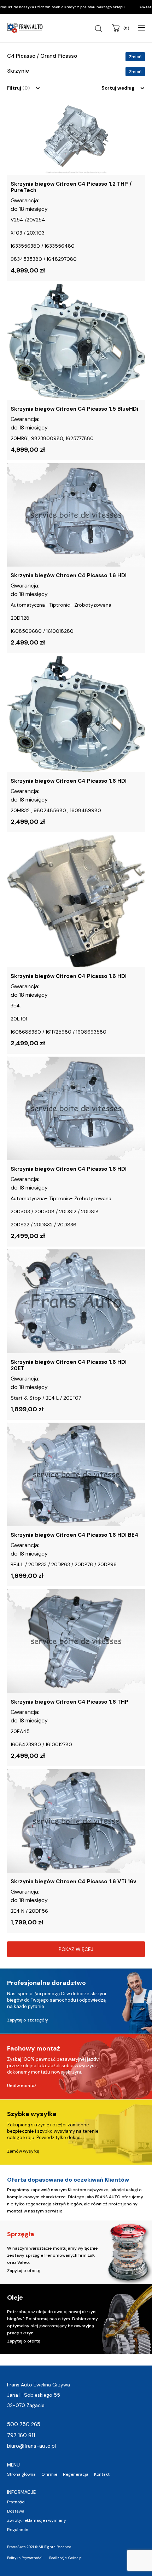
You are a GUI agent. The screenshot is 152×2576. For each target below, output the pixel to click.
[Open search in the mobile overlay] (100, 29)
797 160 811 (21, 2435)
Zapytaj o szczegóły (28, 2020)
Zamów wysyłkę (23, 2151)
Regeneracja (76, 2474)
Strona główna (21, 2474)
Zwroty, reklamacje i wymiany (37, 2520)
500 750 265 (24, 2424)
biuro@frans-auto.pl (31, 2446)
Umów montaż (22, 2086)
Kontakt (102, 2474)
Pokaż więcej (76, 1949)
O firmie (49, 2474)
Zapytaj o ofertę (24, 2271)
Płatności (16, 2502)
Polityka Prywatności (25, 2558)
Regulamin (18, 2530)
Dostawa (16, 2511)
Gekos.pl (75, 2558)
